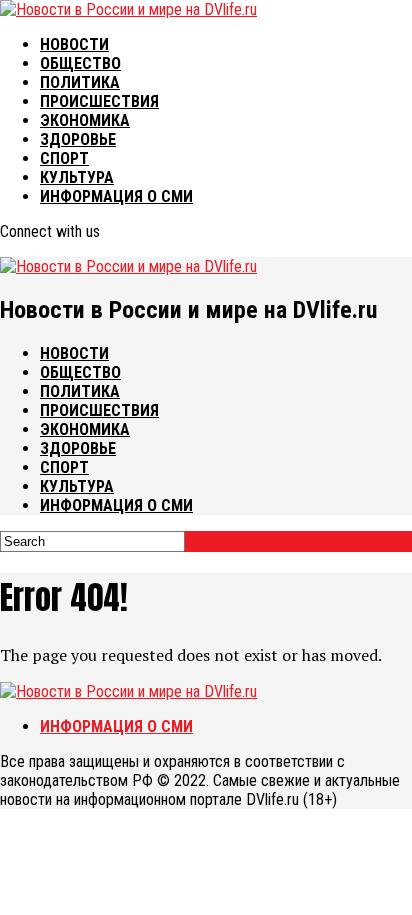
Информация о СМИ (116, 196)
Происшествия (99, 101)
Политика (80, 82)
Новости (74, 44)
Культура (77, 177)
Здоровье (78, 139)
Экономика (85, 120)
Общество (80, 63)
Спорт (64, 158)
